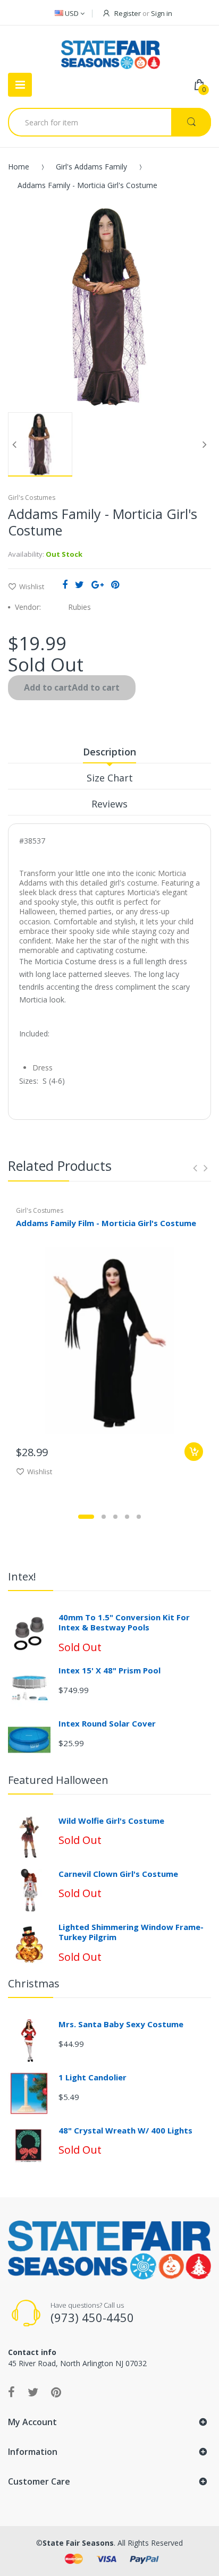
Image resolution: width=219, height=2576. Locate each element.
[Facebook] (65, 584)
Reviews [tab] (109, 804)
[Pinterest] (115, 584)
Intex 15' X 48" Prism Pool (109, 1670)
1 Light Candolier (92, 2077)
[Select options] (194, 1452)
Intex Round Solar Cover (107, 1723)
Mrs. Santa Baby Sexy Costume (121, 2024)
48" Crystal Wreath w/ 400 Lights (125, 2130)
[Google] (98, 584)
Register (128, 13)
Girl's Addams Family (91, 167)
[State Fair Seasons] (110, 50)
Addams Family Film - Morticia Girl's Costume (106, 1223)
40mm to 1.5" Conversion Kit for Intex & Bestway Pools (124, 1622)
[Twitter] (79, 584)
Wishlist (32, 586)
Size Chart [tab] (110, 778)
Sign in (162, 13)
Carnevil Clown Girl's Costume (118, 1874)
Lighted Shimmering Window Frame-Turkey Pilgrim (131, 1932)
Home (19, 167)
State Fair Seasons (78, 2543)
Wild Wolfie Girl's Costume (111, 1821)
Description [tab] (109, 752)
